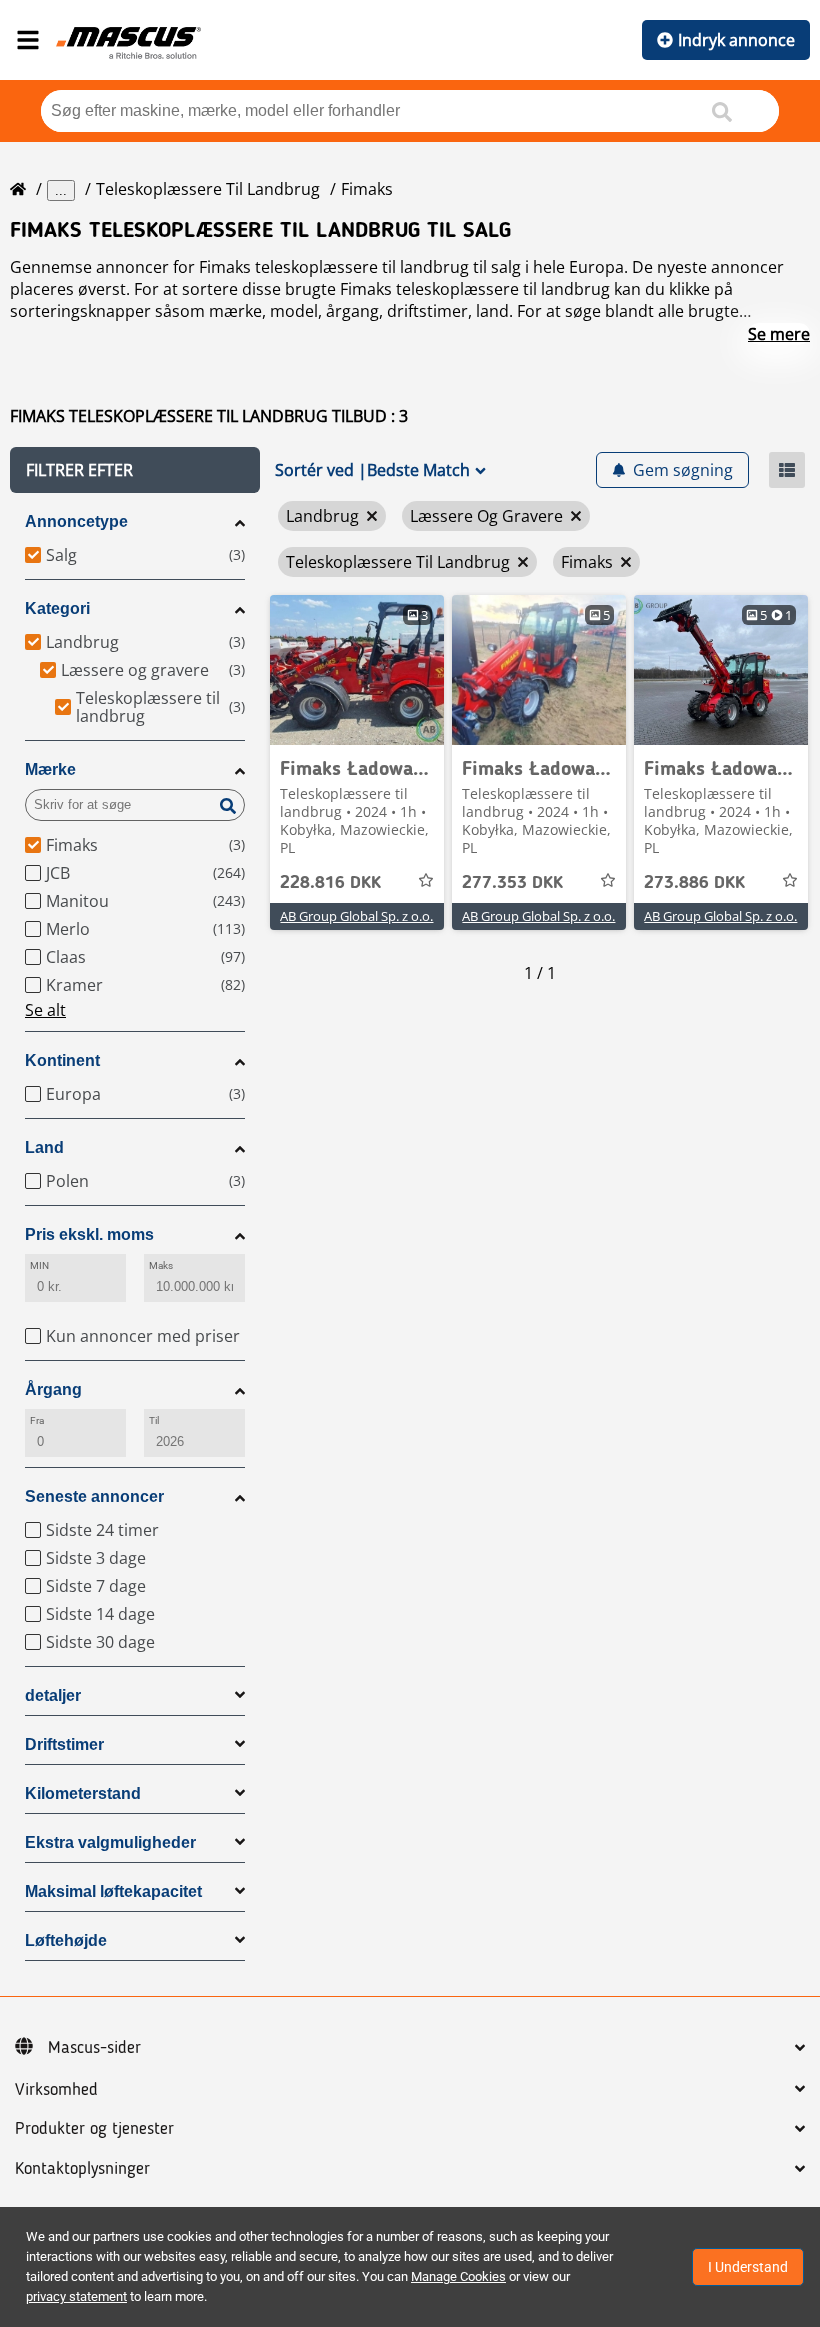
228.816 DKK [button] (330, 883)
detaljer (53, 1695)
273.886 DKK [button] (694, 883)
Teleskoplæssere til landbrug (208, 189)
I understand (748, 2267)
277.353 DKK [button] (512, 883)
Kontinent (62, 1060)
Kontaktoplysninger (82, 2169)
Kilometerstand (83, 1793)
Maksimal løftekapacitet (113, 1891)
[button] (135, 470)
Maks (161, 1265)
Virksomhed (56, 2090)
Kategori (57, 608)
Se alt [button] (45, 1010)
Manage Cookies (458, 2276)
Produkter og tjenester (94, 2129)
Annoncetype (76, 521)
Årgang (53, 1389)
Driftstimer (64, 1744)
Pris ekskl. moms (89, 1234)
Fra (37, 1420)
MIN (39, 1265)
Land (44, 1147)
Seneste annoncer (94, 1496)
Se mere (779, 334)
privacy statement (76, 2296)
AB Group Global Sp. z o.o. (356, 916)
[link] (357, 670)
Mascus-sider (94, 2048)
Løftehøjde (66, 1940)
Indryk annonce (736, 40)
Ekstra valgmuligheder (110, 1842)
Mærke (50, 769)
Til (154, 1420)
